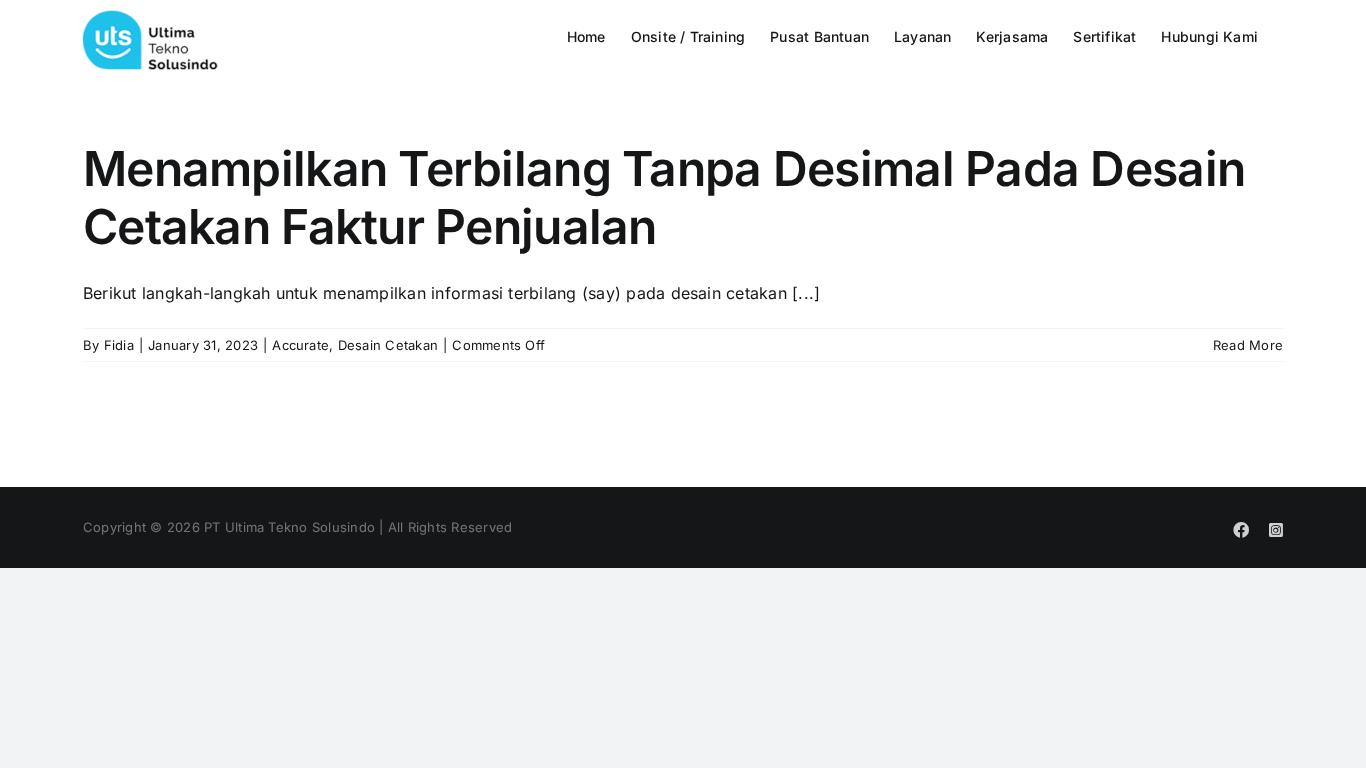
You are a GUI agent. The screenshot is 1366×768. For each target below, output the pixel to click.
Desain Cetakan (388, 345)
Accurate (300, 345)
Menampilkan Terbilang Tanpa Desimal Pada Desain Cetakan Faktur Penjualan (664, 197)
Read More (1248, 345)
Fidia (119, 345)
